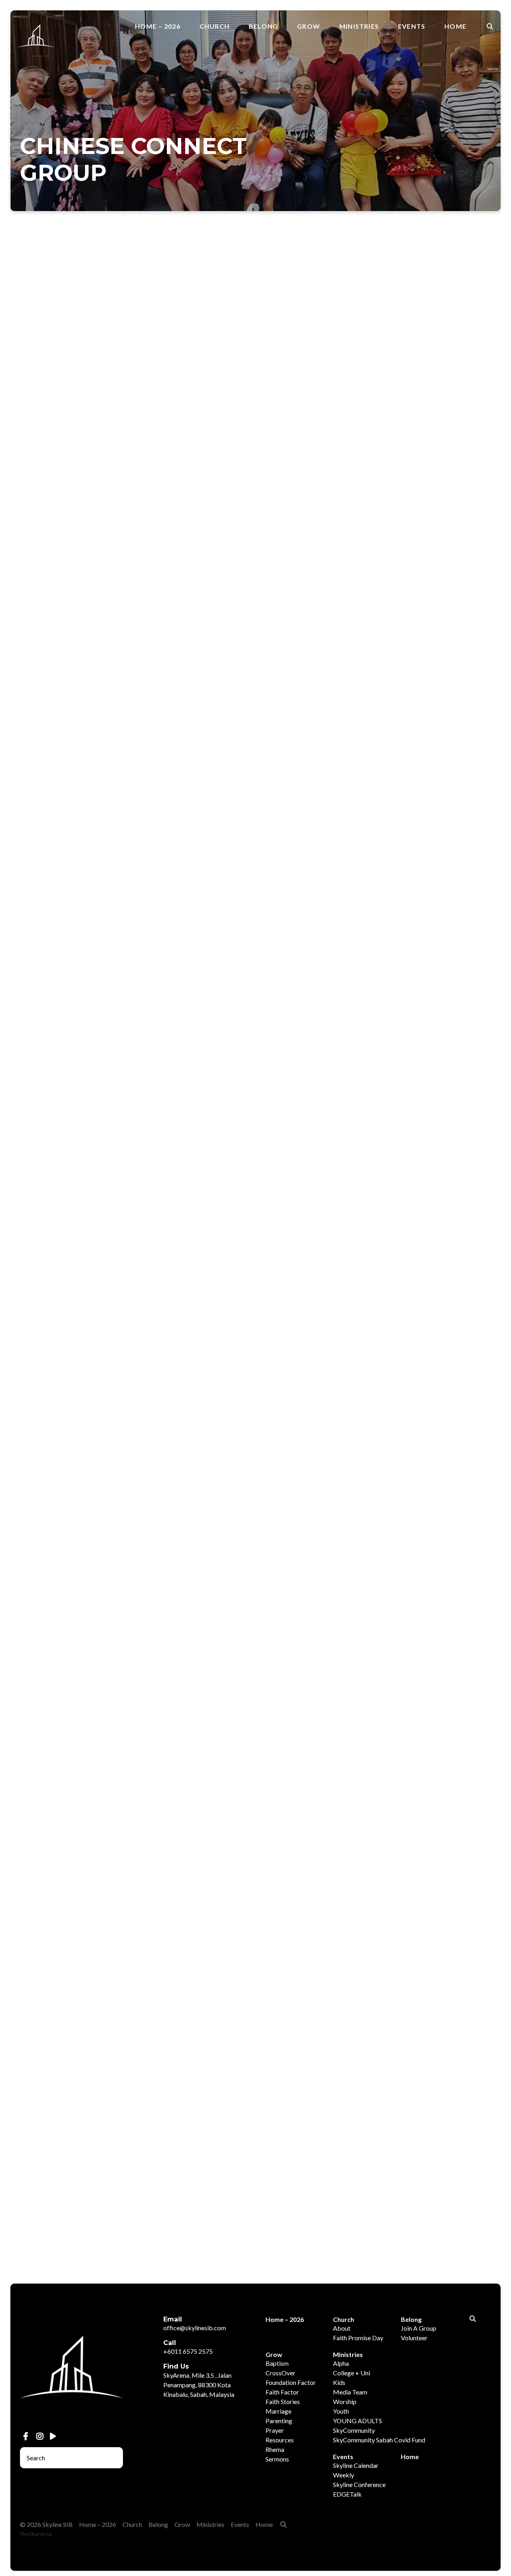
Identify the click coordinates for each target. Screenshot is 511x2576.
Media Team (350, 2392)
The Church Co (36, 2534)
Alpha (341, 2363)
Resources (280, 2440)
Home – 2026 (158, 26)
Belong (263, 26)
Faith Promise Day (358, 2338)
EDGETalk (347, 2494)
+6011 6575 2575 (188, 2351)
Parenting (279, 2421)
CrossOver (280, 2373)
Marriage (278, 2411)
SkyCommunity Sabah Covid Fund (379, 2440)
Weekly (344, 2475)
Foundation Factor (291, 2382)
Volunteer (414, 2338)
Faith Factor (282, 2392)
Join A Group (419, 2328)
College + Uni (352, 2373)
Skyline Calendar (356, 2465)
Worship (345, 2401)
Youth (341, 2411)
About (342, 2328)
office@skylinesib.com (195, 2328)
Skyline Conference (359, 2484)
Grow (309, 26)
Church (215, 26)
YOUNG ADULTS (358, 2421)
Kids (339, 2382)
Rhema (275, 2449)
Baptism (277, 2363)
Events (412, 26)
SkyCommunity (354, 2430)
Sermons (277, 2459)
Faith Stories (283, 2401)
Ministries (359, 26)
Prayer (275, 2430)
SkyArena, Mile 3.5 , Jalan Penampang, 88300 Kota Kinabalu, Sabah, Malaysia (199, 2385)
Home (455, 26)
